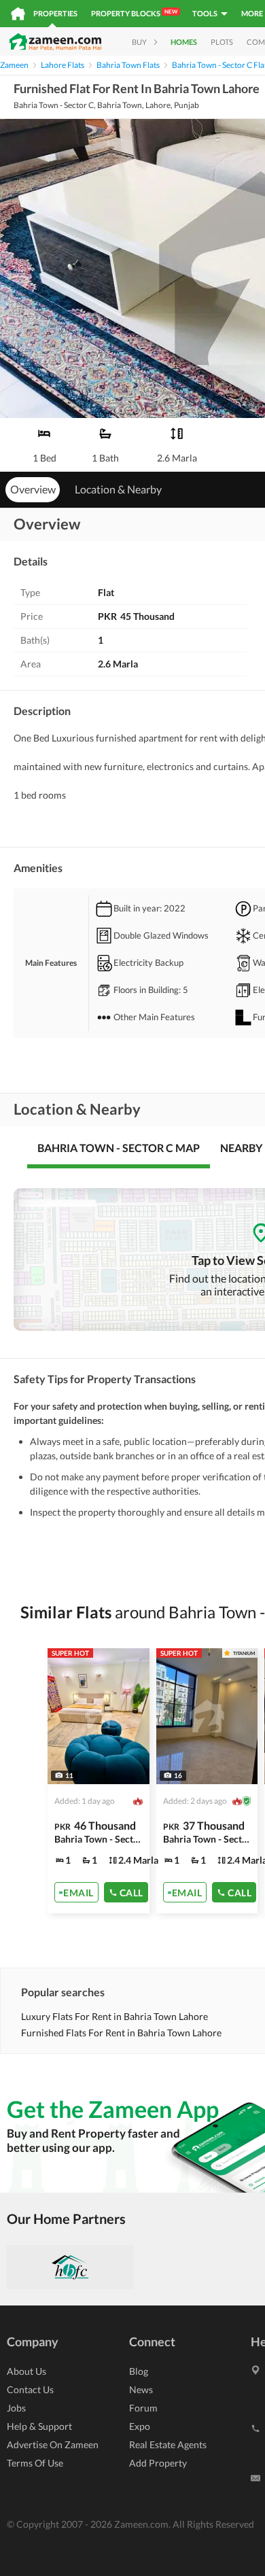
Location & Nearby (118, 489)
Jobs (16, 2408)
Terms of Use (35, 2463)
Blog (139, 2371)
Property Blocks (134, 13)
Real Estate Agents (168, 2444)
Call (131, 1893)
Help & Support (39, 2426)
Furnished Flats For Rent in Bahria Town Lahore (121, 2033)
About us (26, 2371)
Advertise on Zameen (53, 2444)
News (141, 2389)
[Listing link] (99, 1781)
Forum (143, 2408)
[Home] (18, 14)
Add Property (158, 2463)
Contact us (30, 2389)
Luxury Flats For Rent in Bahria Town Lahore (114, 2016)
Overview (33, 489)
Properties (55, 13)
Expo (140, 2426)
